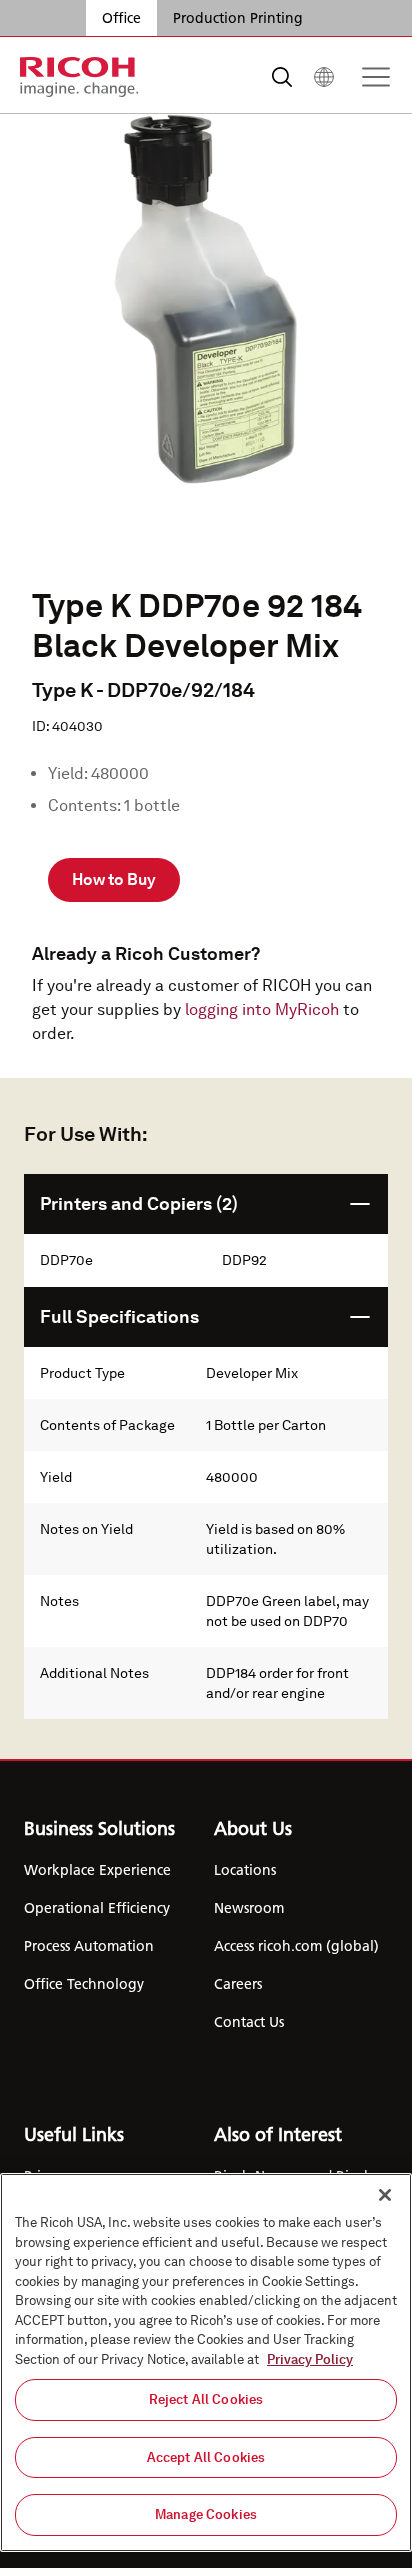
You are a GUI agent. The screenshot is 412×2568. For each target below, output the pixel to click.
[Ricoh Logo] (79, 77)
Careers (238, 1984)
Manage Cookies (206, 2514)
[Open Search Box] (282, 77)
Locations (245, 1870)
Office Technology (84, 1984)
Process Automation (89, 1946)
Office (121, 18)
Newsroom (249, 1908)
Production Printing (238, 18)
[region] (206, 2362)
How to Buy (114, 879)
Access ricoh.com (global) (296, 1946)
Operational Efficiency (97, 1908)
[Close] (385, 2195)
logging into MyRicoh (262, 1009)
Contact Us (249, 2022)
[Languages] (324, 77)
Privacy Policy (310, 2359)
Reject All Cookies (206, 2399)
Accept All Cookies (206, 2457)
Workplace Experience (97, 1870)
